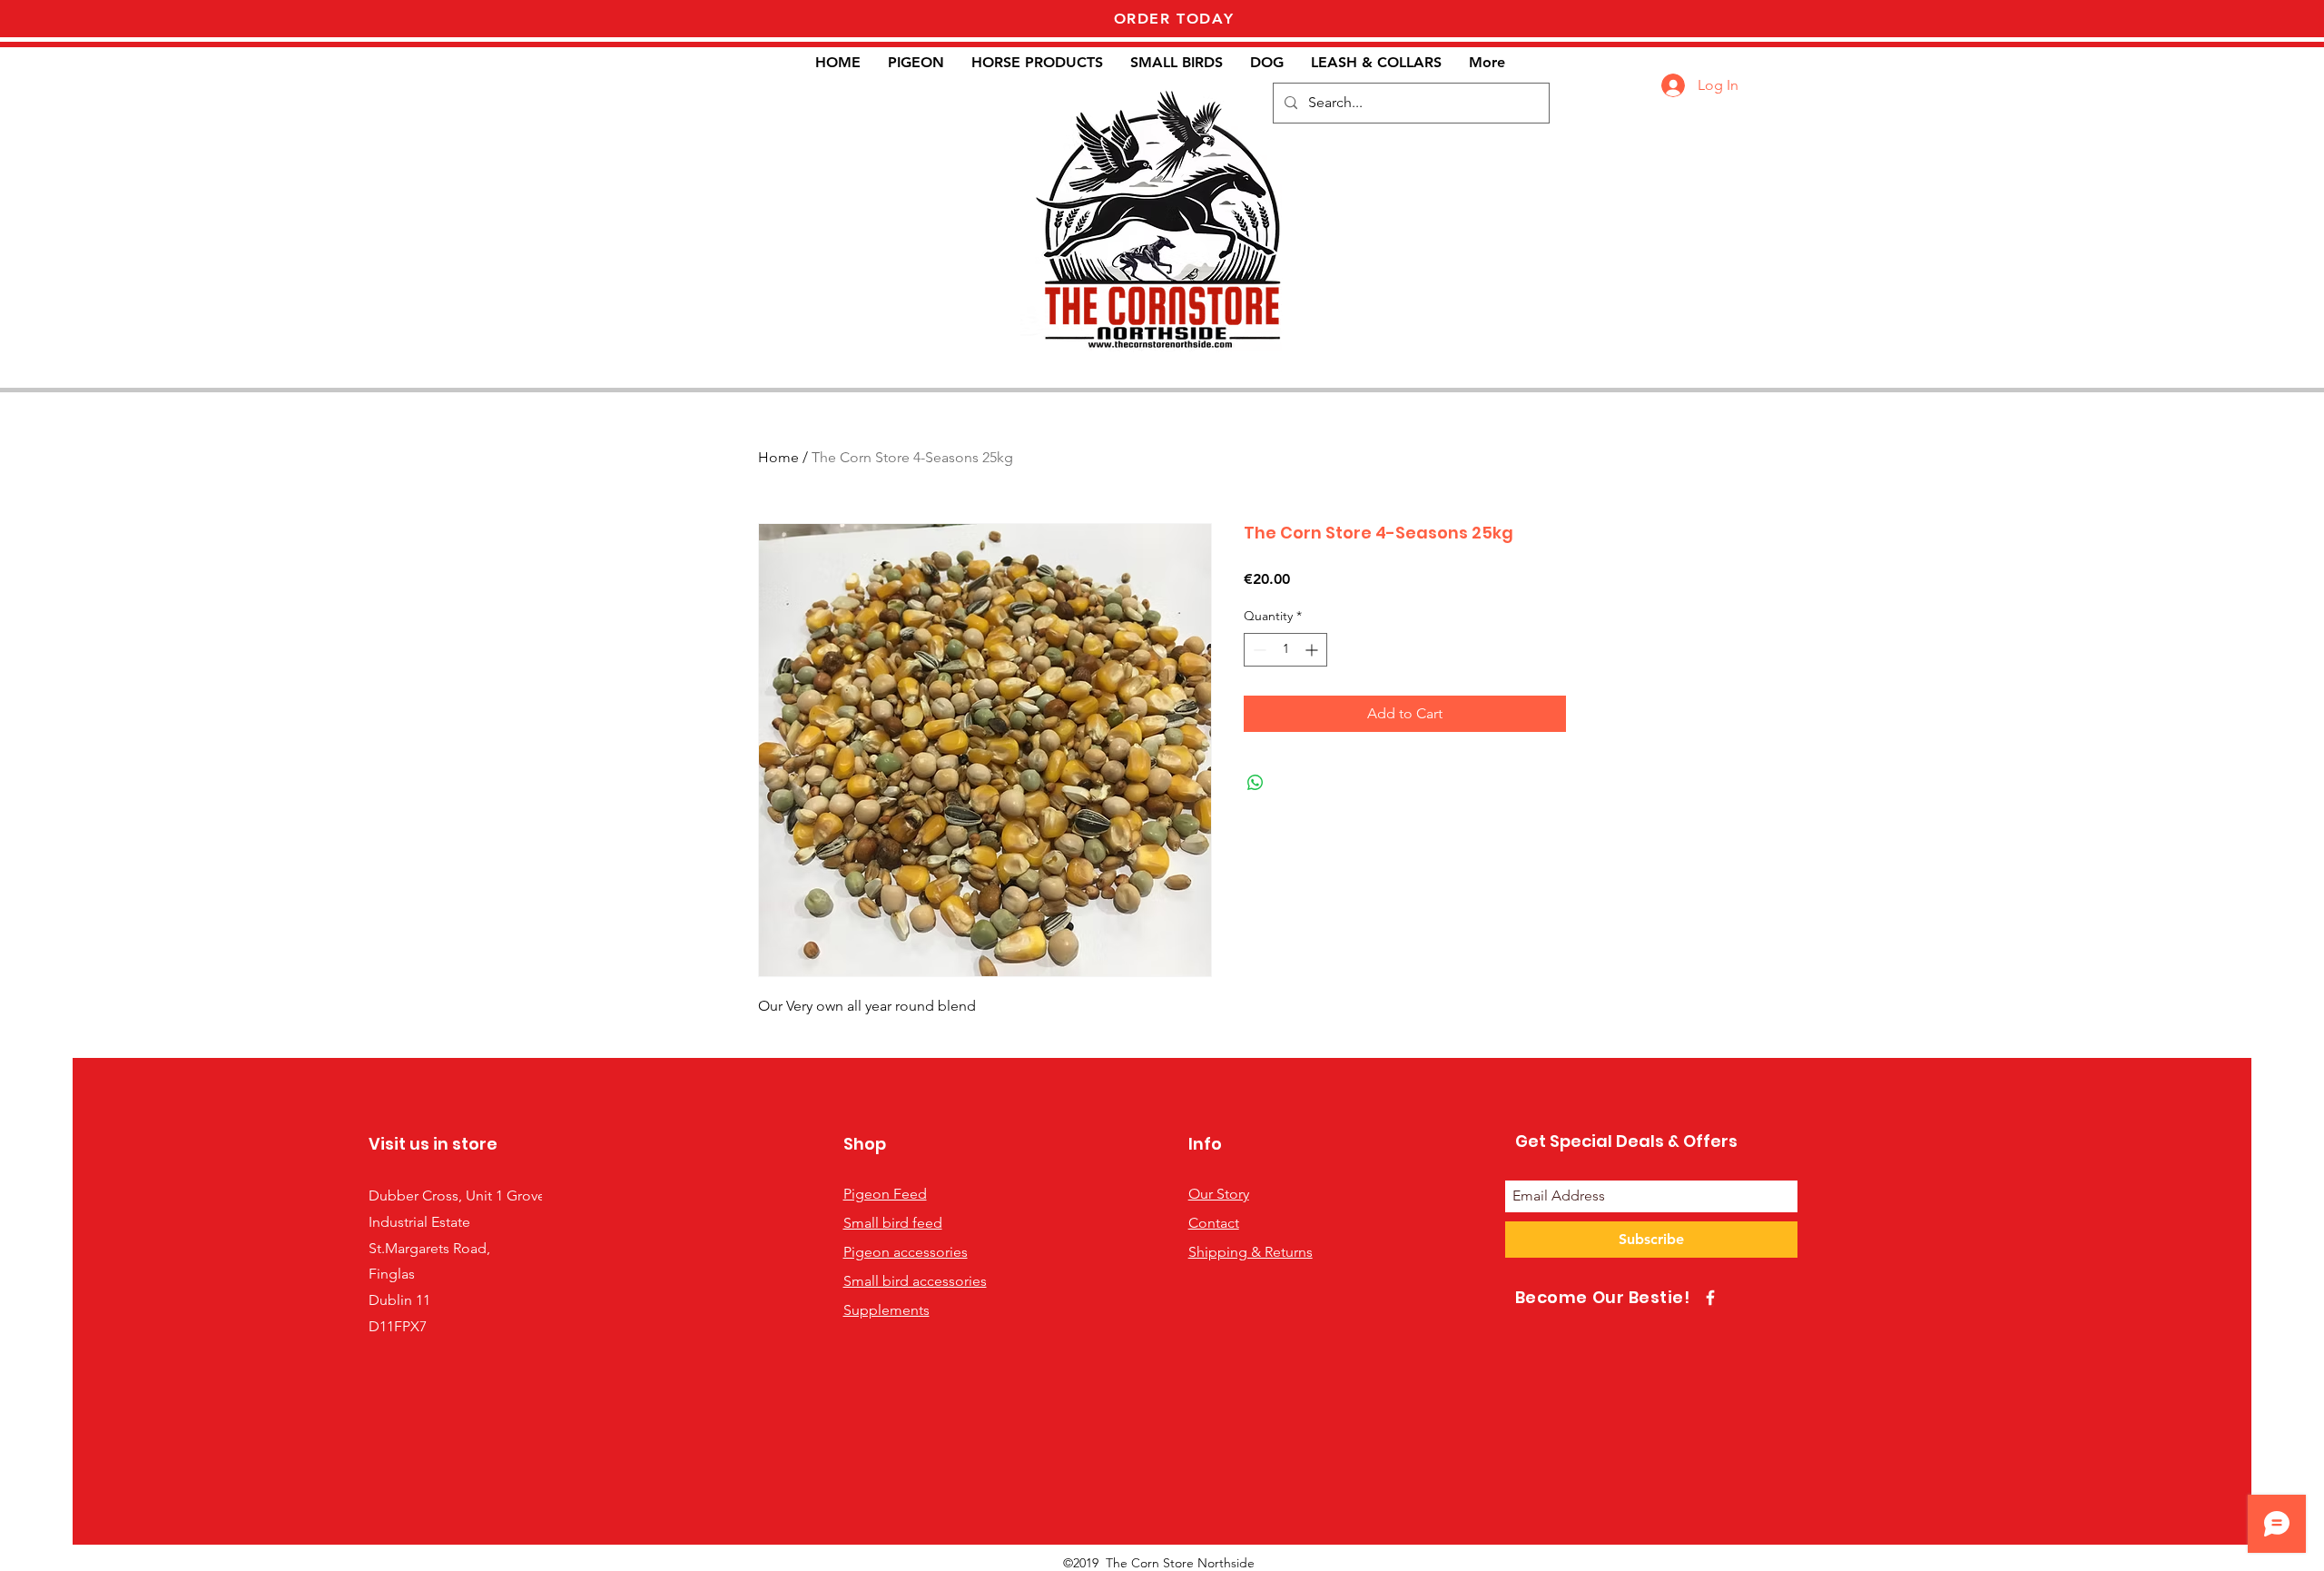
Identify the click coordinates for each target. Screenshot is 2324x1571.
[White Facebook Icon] (1710, 1298)
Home (778, 457)
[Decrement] (1258, 650)
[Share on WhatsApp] (1256, 783)
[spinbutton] (1285, 650)
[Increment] (1313, 650)
